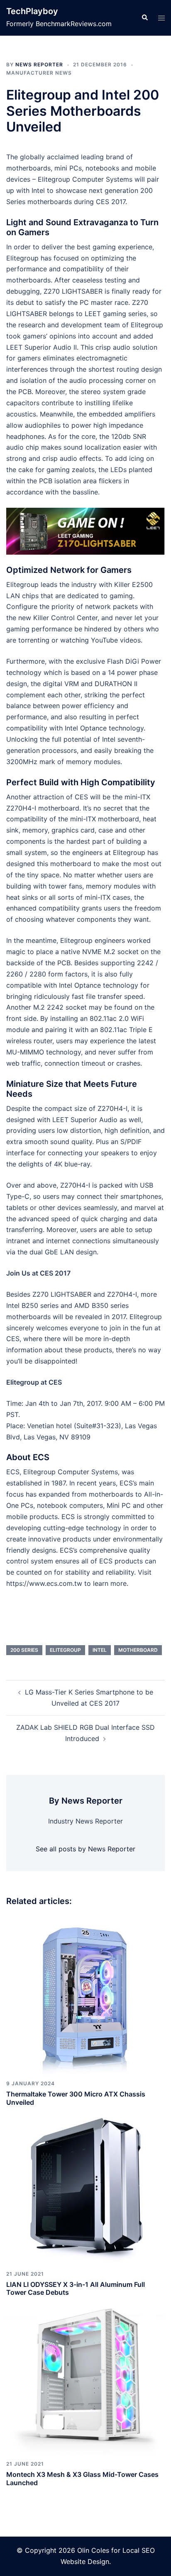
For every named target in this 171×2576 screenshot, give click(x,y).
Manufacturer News (39, 73)
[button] (144, 18)
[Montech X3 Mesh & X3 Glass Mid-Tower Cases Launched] (85, 2375)
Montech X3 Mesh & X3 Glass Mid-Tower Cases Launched (82, 2478)
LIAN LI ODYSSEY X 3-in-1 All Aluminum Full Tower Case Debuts (76, 2288)
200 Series (24, 1650)
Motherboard (138, 1650)
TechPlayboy (32, 11)
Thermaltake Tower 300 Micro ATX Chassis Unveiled (76, 2098)
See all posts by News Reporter (85, 1849)
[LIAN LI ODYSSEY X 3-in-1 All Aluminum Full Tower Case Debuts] (85, 2185)
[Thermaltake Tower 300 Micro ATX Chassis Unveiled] (85, 1995)
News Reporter (39, 65)
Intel (100, 1650)
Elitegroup (65, 1650)
